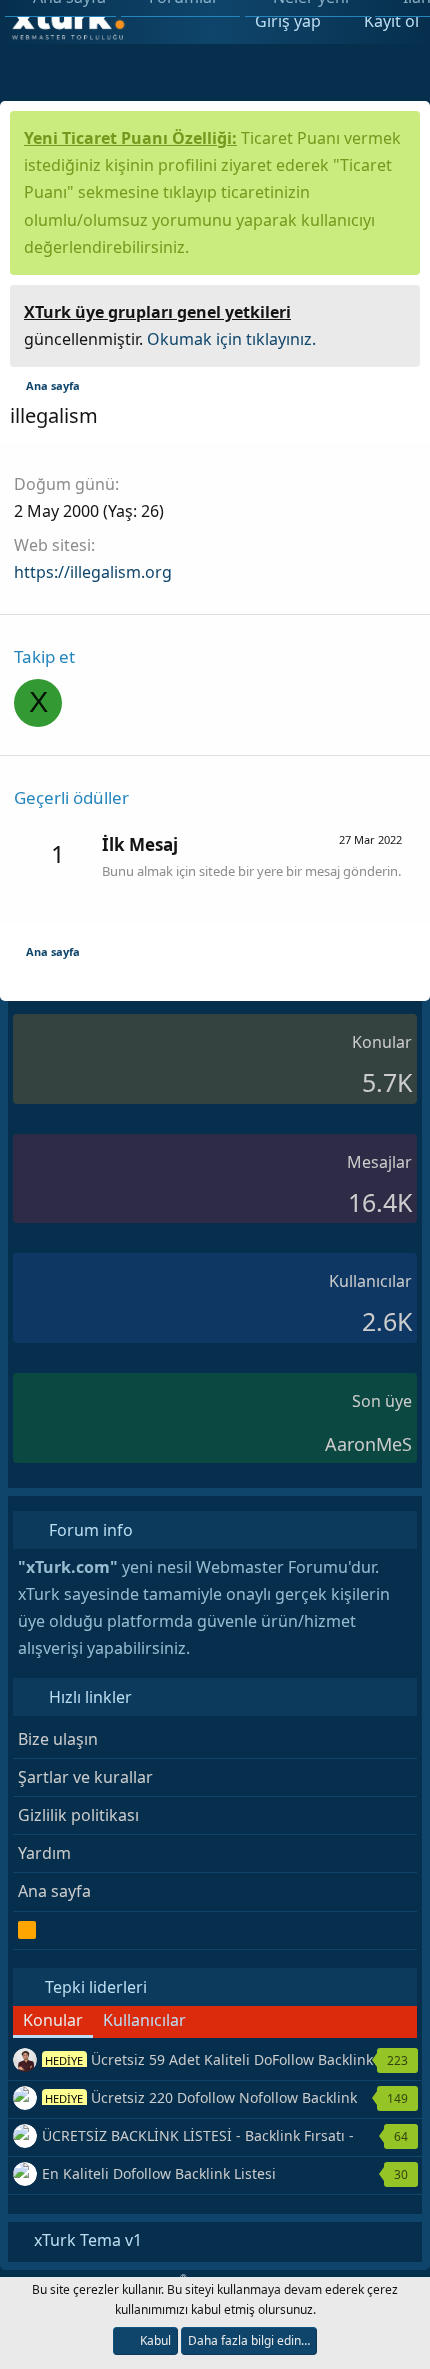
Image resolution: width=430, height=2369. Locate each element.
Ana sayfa (54, 1891)
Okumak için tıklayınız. (231, 339)
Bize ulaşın (58, 1739)
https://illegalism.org (93, 572)
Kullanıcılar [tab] (144, 2020)
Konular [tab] (53, 2020)
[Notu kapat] (398, 309)
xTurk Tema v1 (86, 2240)
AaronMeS (368, 1444)
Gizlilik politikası (78, 1815)
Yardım (44, 1853)
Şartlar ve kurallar (85, 1777)
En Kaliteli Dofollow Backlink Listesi (159, 2173)
